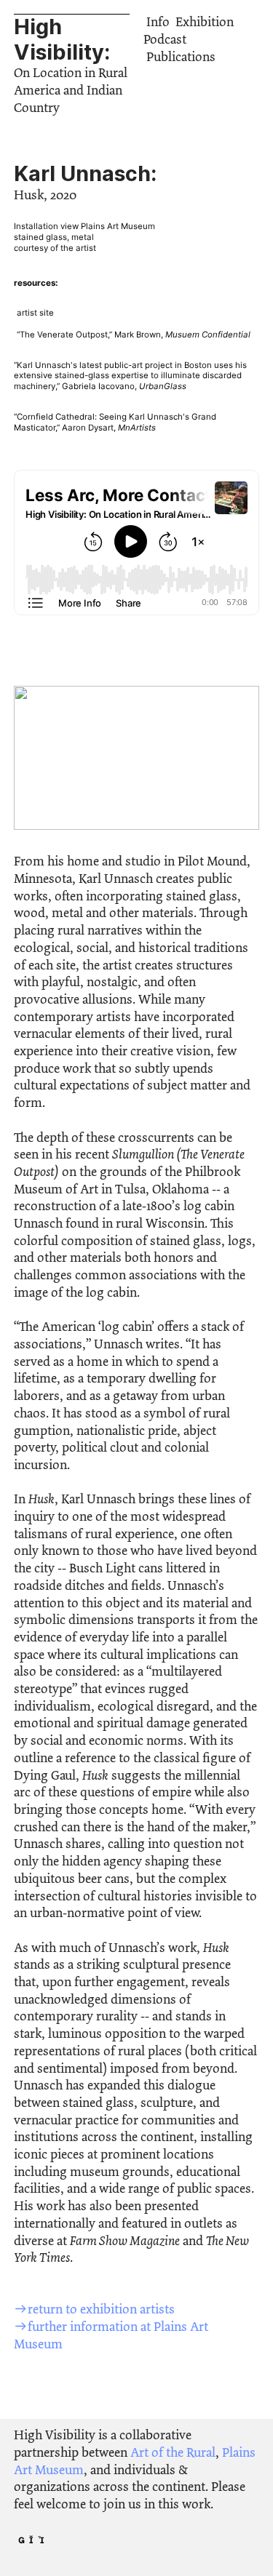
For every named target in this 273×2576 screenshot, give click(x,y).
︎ (41, 2540)
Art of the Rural (173, 2452)
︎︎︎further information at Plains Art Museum (111, 2335)
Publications (181, 57)
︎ (21, 2540)
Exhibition (205, 22)
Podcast (165, 39)
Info (158, 22)
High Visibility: (62, 39)
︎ (32, 2540)
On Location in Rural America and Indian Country (71, 90)
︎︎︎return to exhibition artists (94, 2309)
